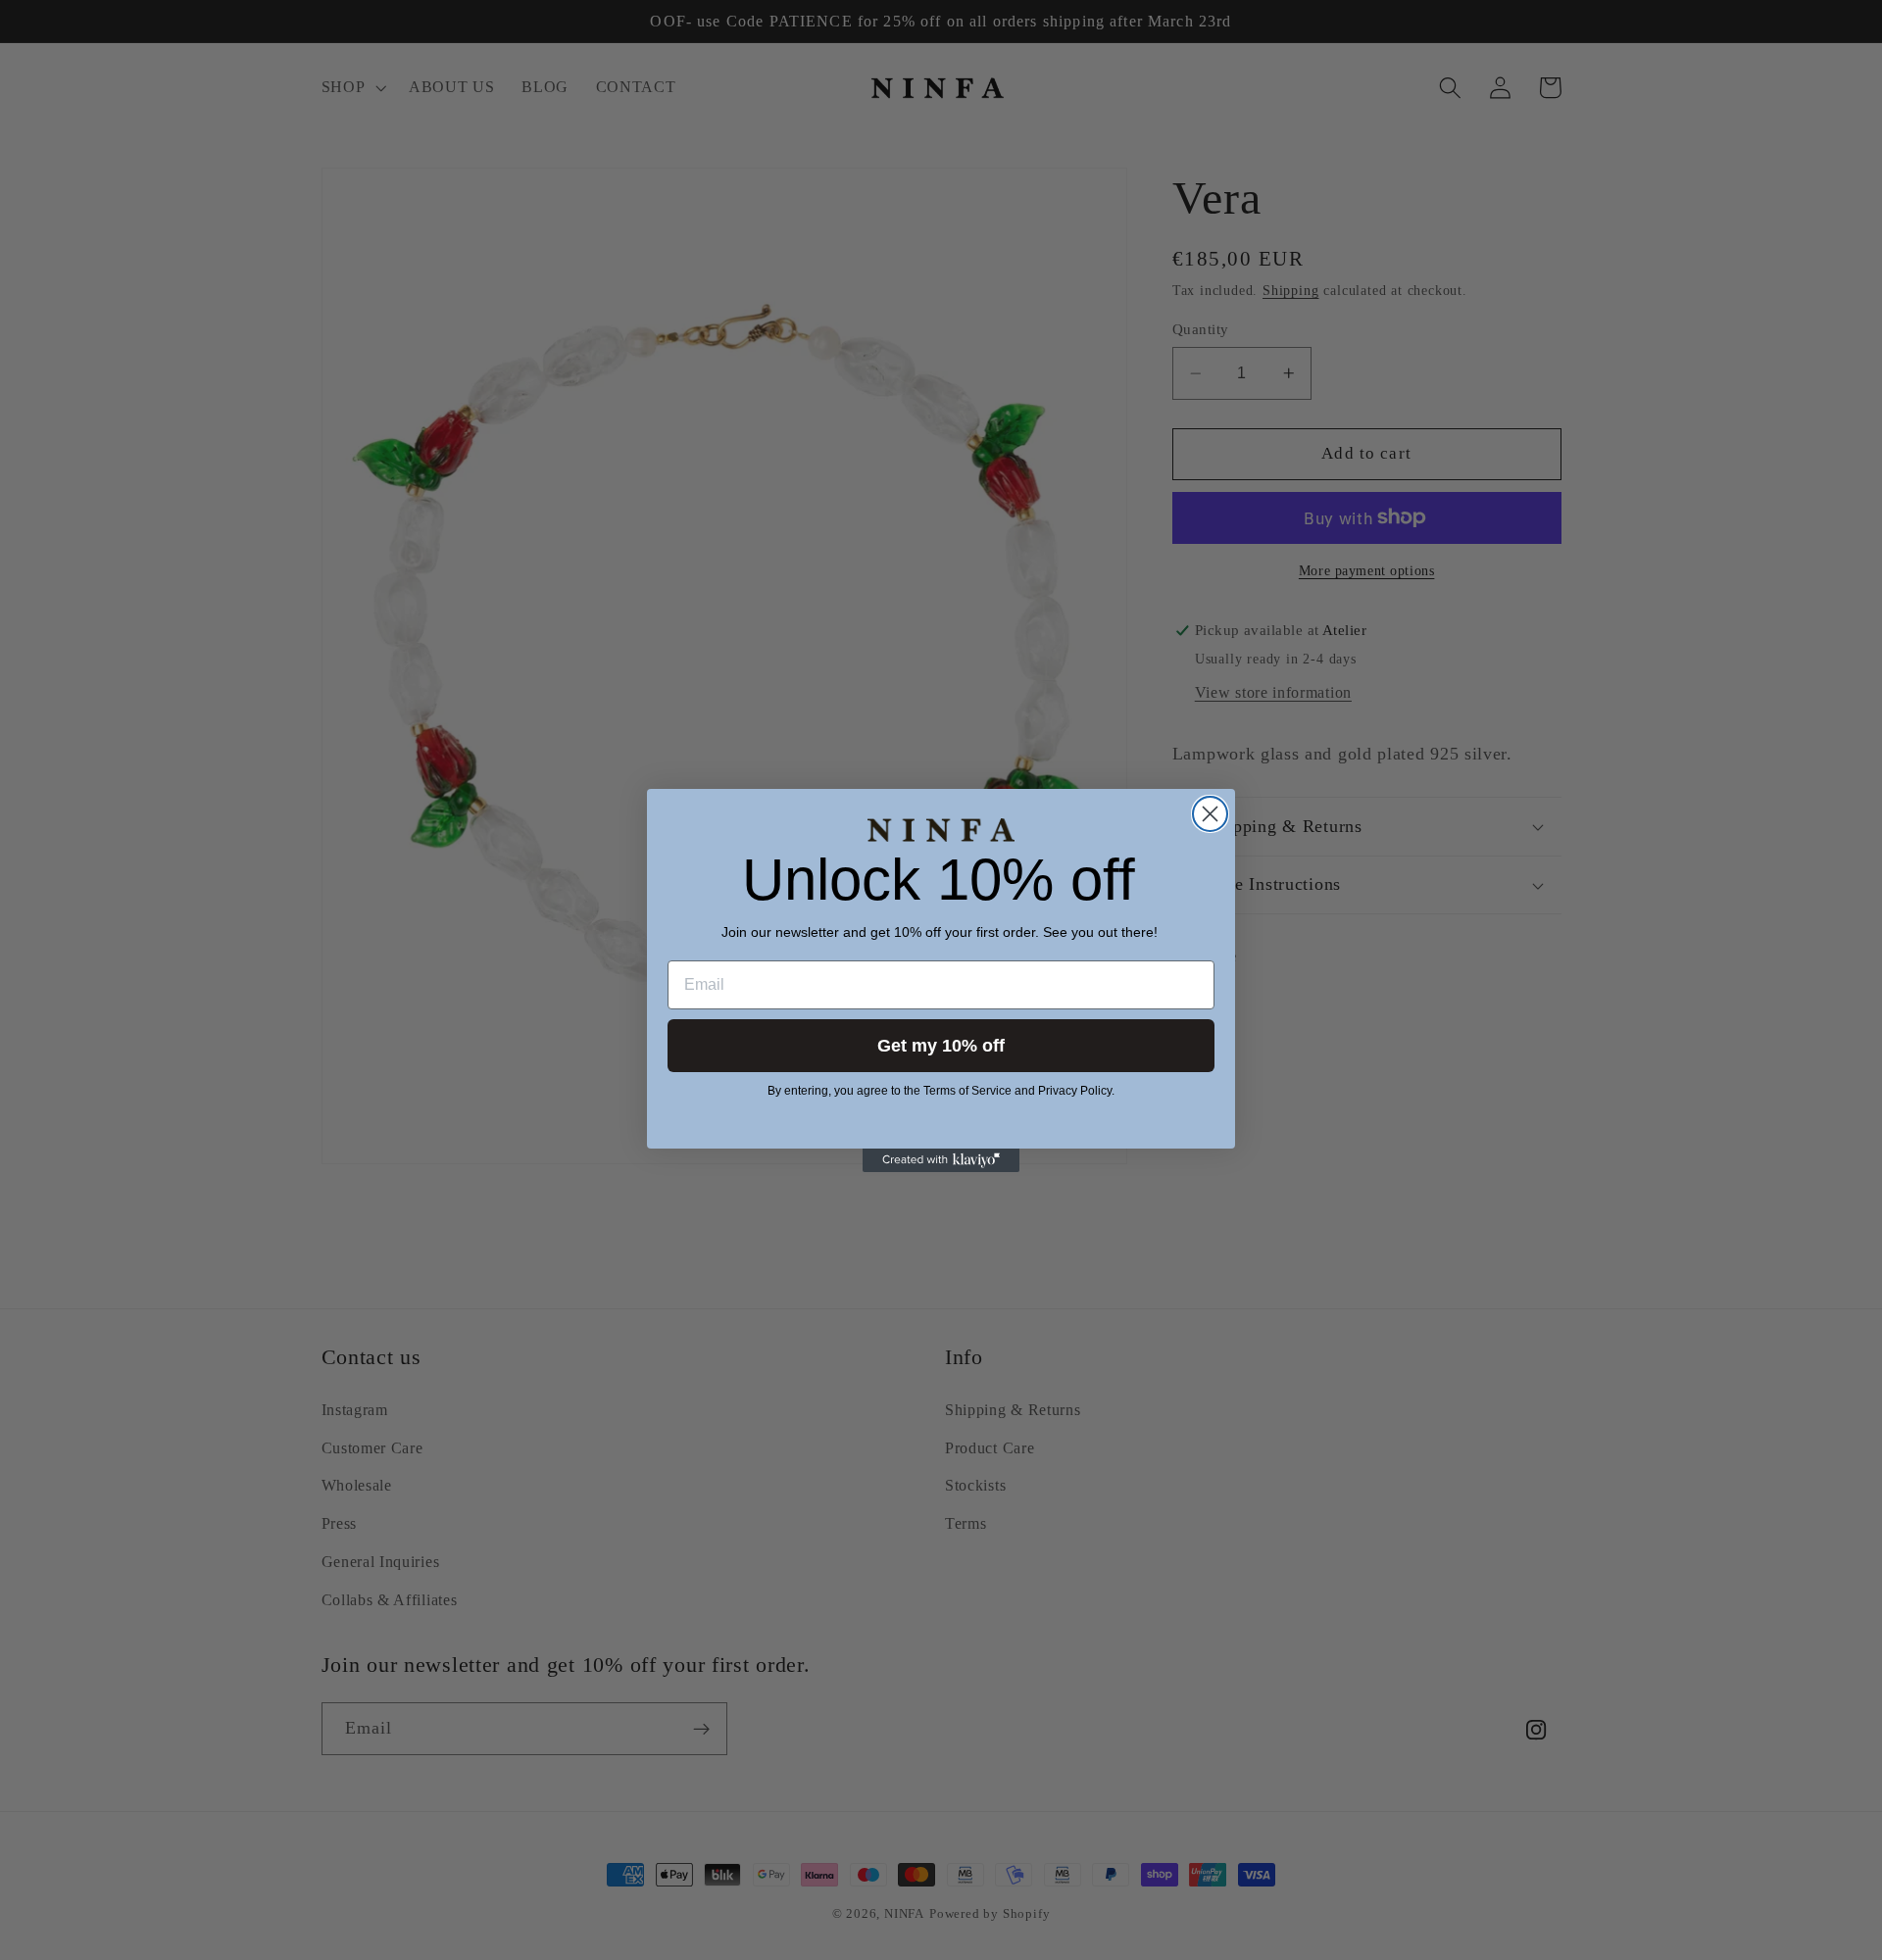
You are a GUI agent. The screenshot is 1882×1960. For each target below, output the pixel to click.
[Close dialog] (1210, 814)
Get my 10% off (941, 1046)
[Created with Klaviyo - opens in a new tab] (941, 1160)
